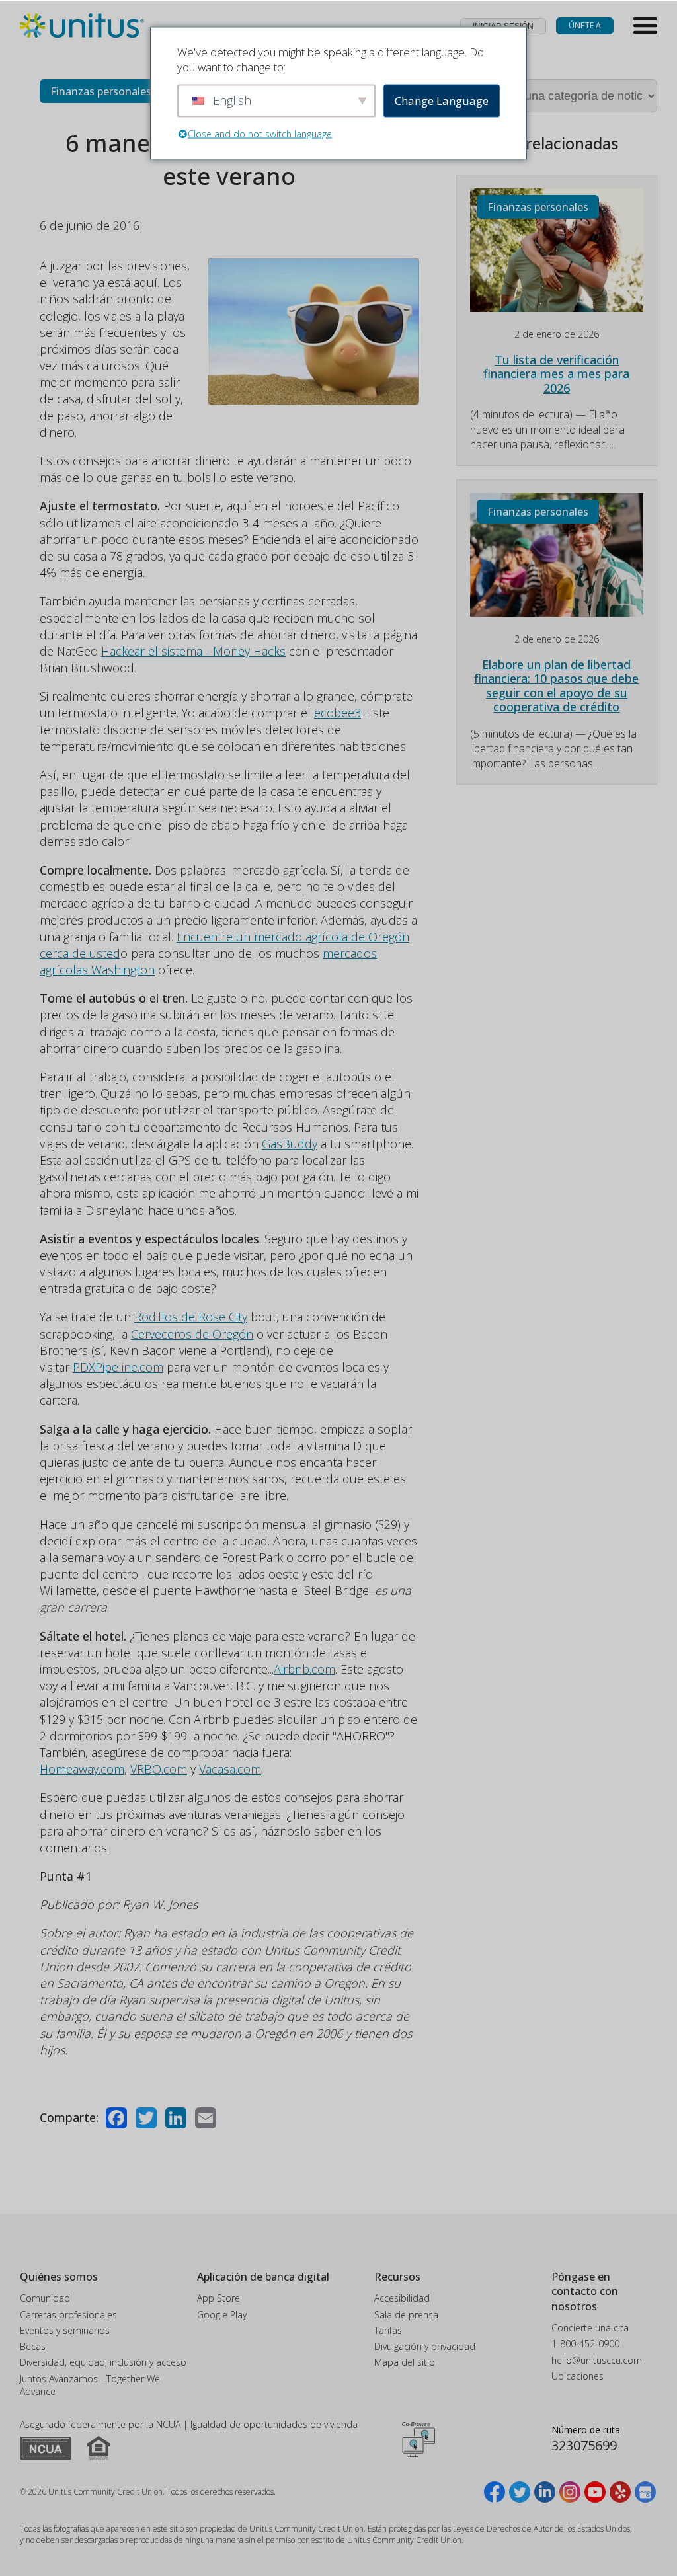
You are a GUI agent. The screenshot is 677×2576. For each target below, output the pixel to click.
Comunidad (45, 2298)
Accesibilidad (402, 2298)
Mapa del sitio (405, 2362)
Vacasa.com (230, 1769)
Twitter (146, 2118)
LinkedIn (176, 2118)
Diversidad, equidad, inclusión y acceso (103, 2362)
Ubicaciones (577, 2376)
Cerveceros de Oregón (192, 1334)
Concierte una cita (590, 2328)
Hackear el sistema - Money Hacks (193, 651)
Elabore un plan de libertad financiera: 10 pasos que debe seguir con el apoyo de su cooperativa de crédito (556, 686)
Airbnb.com (304, 1669)
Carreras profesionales (68, 2315)
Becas (33, 2346)
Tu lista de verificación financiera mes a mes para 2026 (556, 374)
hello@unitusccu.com (597, 2360)
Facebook (116, 2118)
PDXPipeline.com (118, 1367)
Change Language (442, 101)
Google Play (222, 2315)
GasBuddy (290, 1144)
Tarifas (388, 2330)
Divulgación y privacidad (425, 2346)
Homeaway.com (82, 1769)
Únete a (585, 25)
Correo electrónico (206, 2118)
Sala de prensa (406, 2315)
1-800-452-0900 (585, 2344)
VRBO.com (159, 1769)
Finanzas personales (101, 91)
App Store (219, 2298)
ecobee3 (338, 713)
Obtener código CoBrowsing (418, 2439)
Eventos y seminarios (65, 2330)
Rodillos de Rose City (191, 1317)
